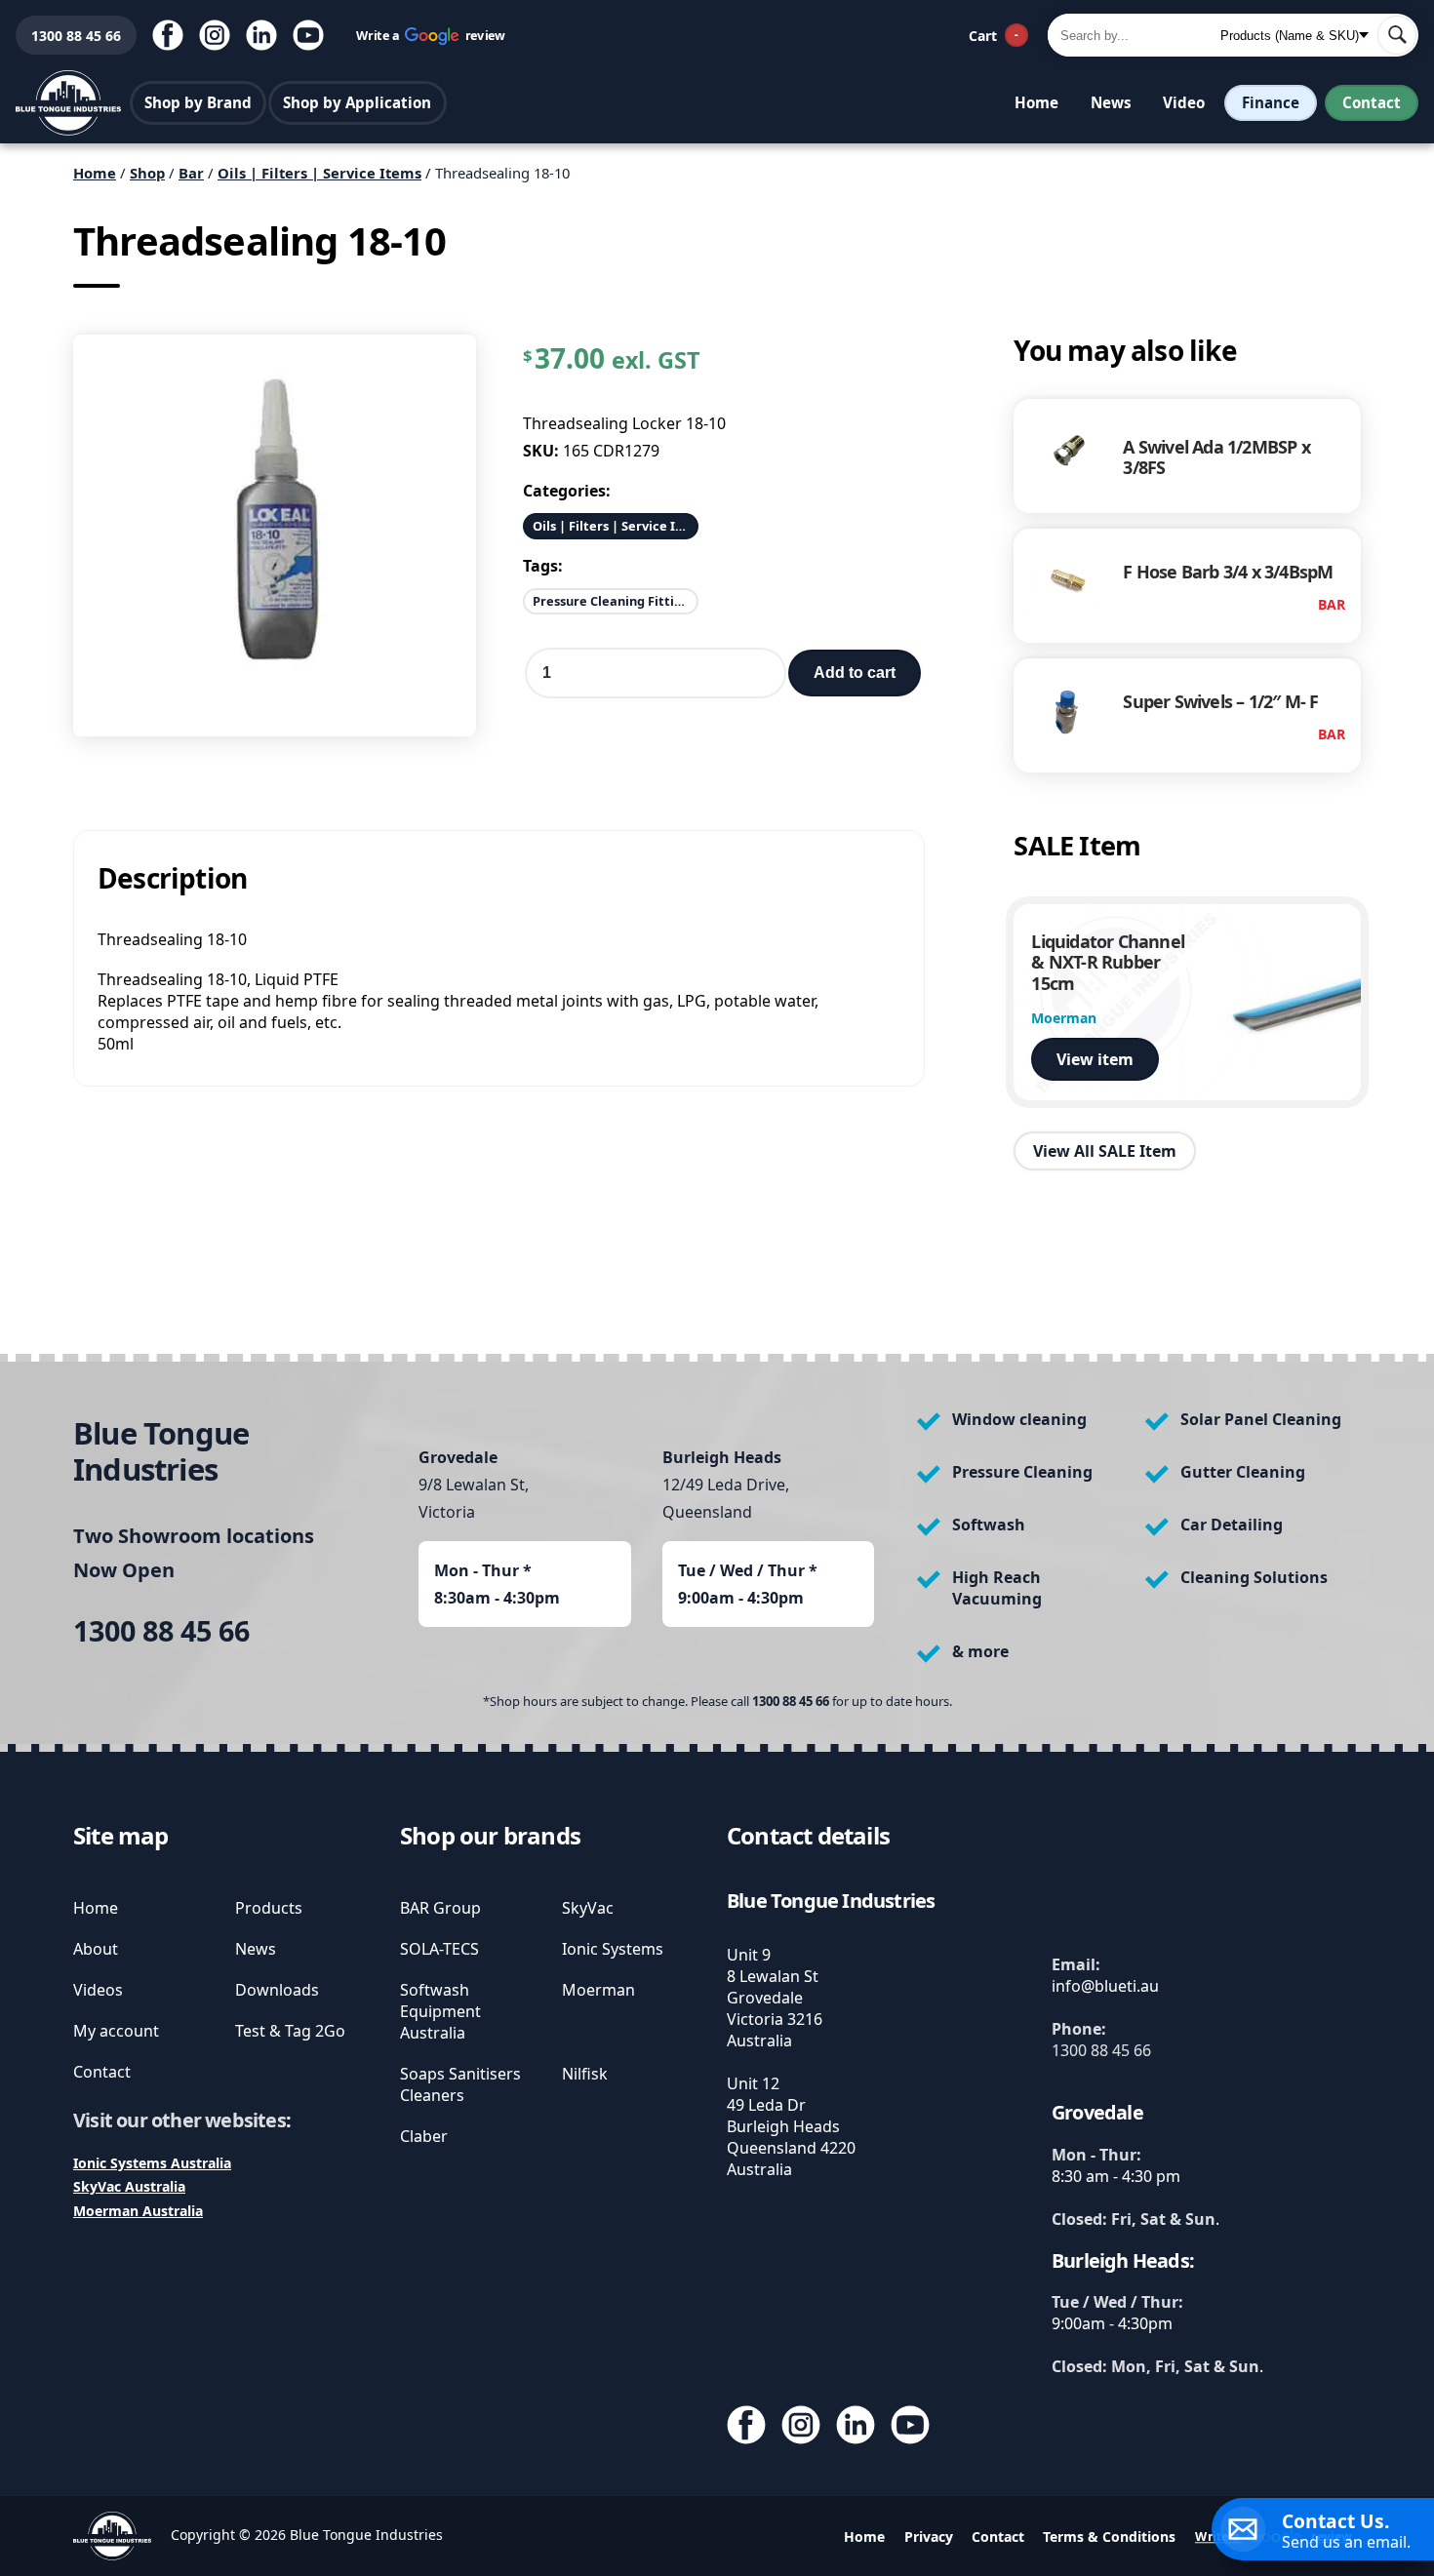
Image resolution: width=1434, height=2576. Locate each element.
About (96, 1949)
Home (1036, 102)
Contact (1372, 102)
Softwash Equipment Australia (440, 2011)
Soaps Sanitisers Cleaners (460, 2084)
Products (269, 1908)
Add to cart (855, 673)
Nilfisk (585, 2074)
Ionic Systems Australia (152, 2163)
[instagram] (215, 35)
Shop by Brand (198, 102)
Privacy (929, 2536)
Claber (424, 2136)
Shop (147, 173)
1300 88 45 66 (68, 36)
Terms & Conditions (1109, 2536)
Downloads (277, 1990)
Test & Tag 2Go (290, 2031)
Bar (191, 173)
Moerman (598, 1990)
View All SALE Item (1105, 1150)
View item (1095, 1059)
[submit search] (1397, 35)
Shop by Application (357, 102)
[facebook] (168, 35)
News (1111, 102)
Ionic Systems (613, 1949)
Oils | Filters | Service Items (319, 173)
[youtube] (308, 35)
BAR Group (440, 1908)
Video (1184, 102)
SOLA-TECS (439, 1949)
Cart (994, 36)
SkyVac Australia (129, 2186)
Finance (1271, 102)
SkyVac (588, 1908)
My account (116, 2031)
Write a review (431, 35)
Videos (98, 1990)
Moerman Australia (138, 2211)
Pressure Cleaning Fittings (614, 601)
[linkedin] (261, 35)
